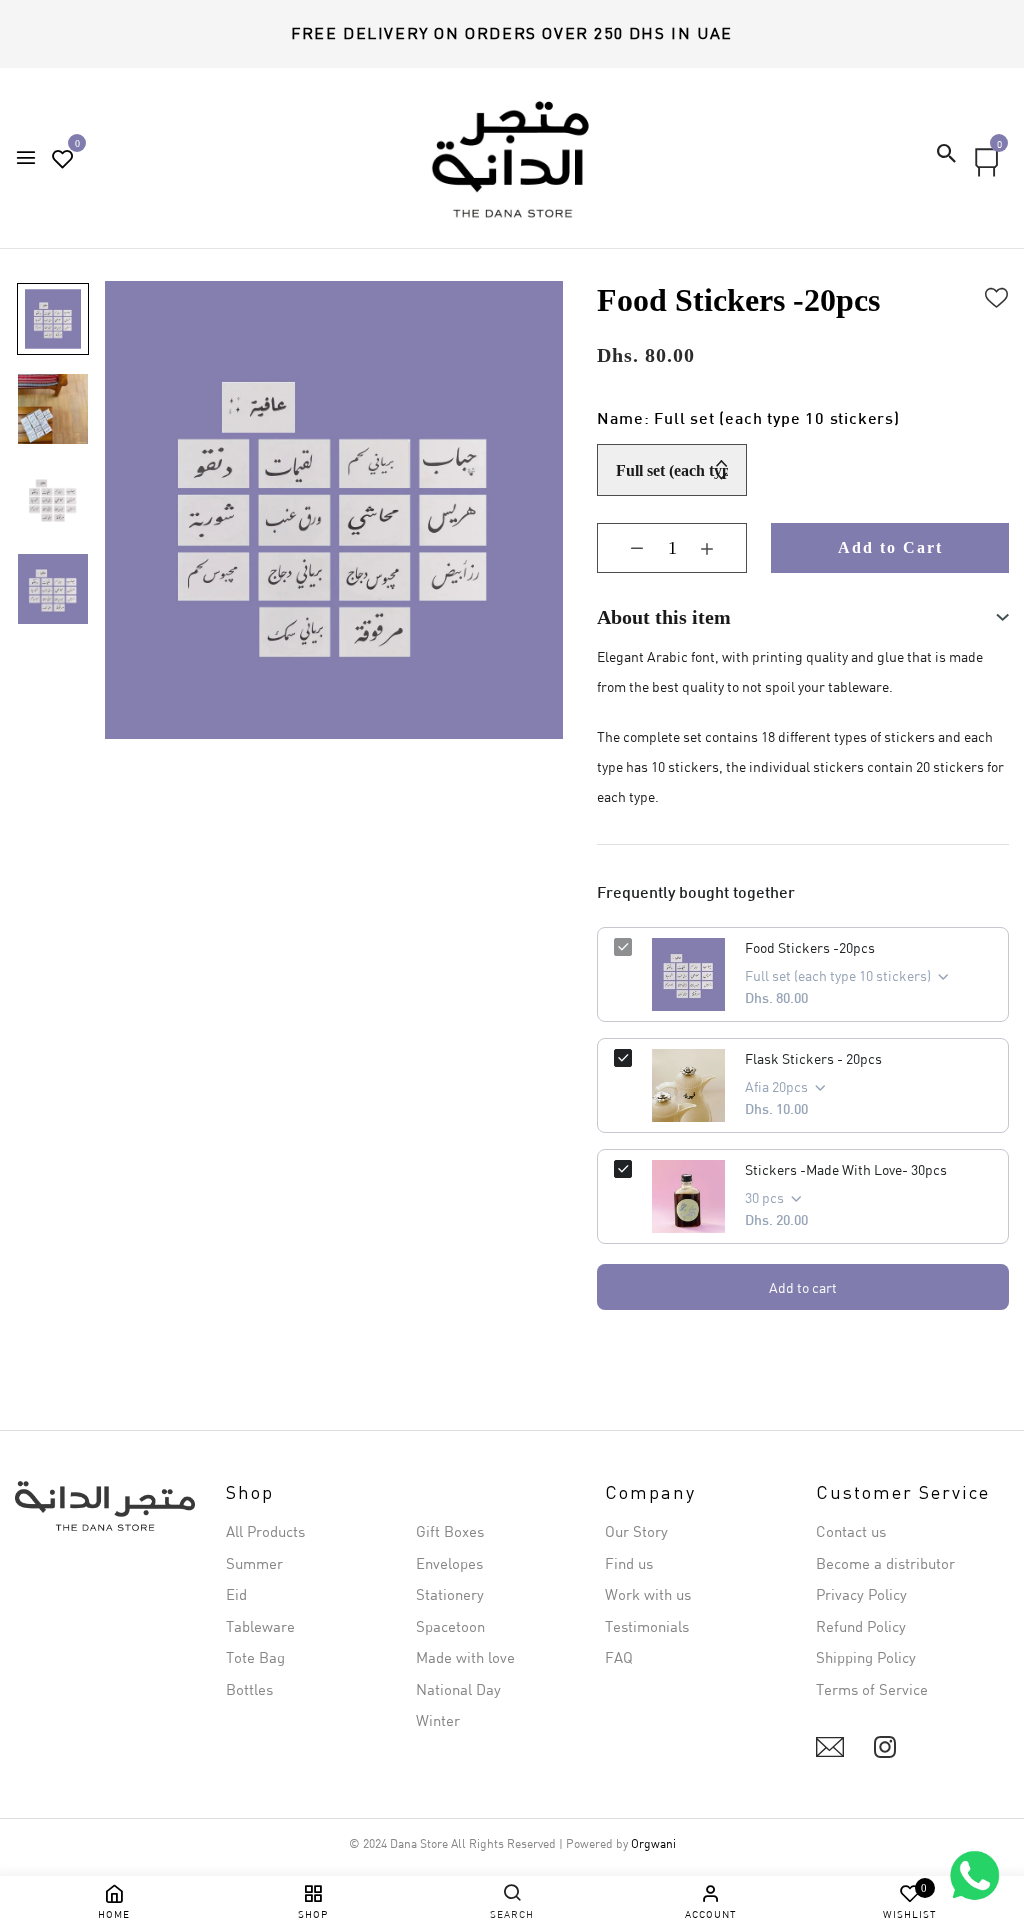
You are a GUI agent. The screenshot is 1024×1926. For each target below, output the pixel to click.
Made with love (465, 1657)
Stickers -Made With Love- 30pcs (846, 1169)
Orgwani (653, 1843)
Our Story (636, 1531)
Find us (629, 1563)
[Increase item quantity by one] (722, 548)
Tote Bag (255, 1657)
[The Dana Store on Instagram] (885, 1747)
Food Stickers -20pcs (810, 947)
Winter (438, 1720)
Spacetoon (450, 1626)
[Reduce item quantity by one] (622, 548)
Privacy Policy (861, 1594)
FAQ (619, 1657)
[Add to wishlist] (997, 295)
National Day (458, 1689)
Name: (748, 420)
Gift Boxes (450, 1531)
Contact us (851, 1531)
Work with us (648, 1594)
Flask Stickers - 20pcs (813, 1058)
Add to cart (803, 1287)
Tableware (260, 1626)
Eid (236, 1594)
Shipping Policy (866, 1657)
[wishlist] (63, 159)
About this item (664, 617)
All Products (265, 1531)
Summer (254, 1563)
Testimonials (647, 1626)
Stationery (450, 1594)
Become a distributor (885, 1563)
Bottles (249, 1689)
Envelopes (449, 1563)
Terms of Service (872, 1689)
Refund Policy (861, 1626)
